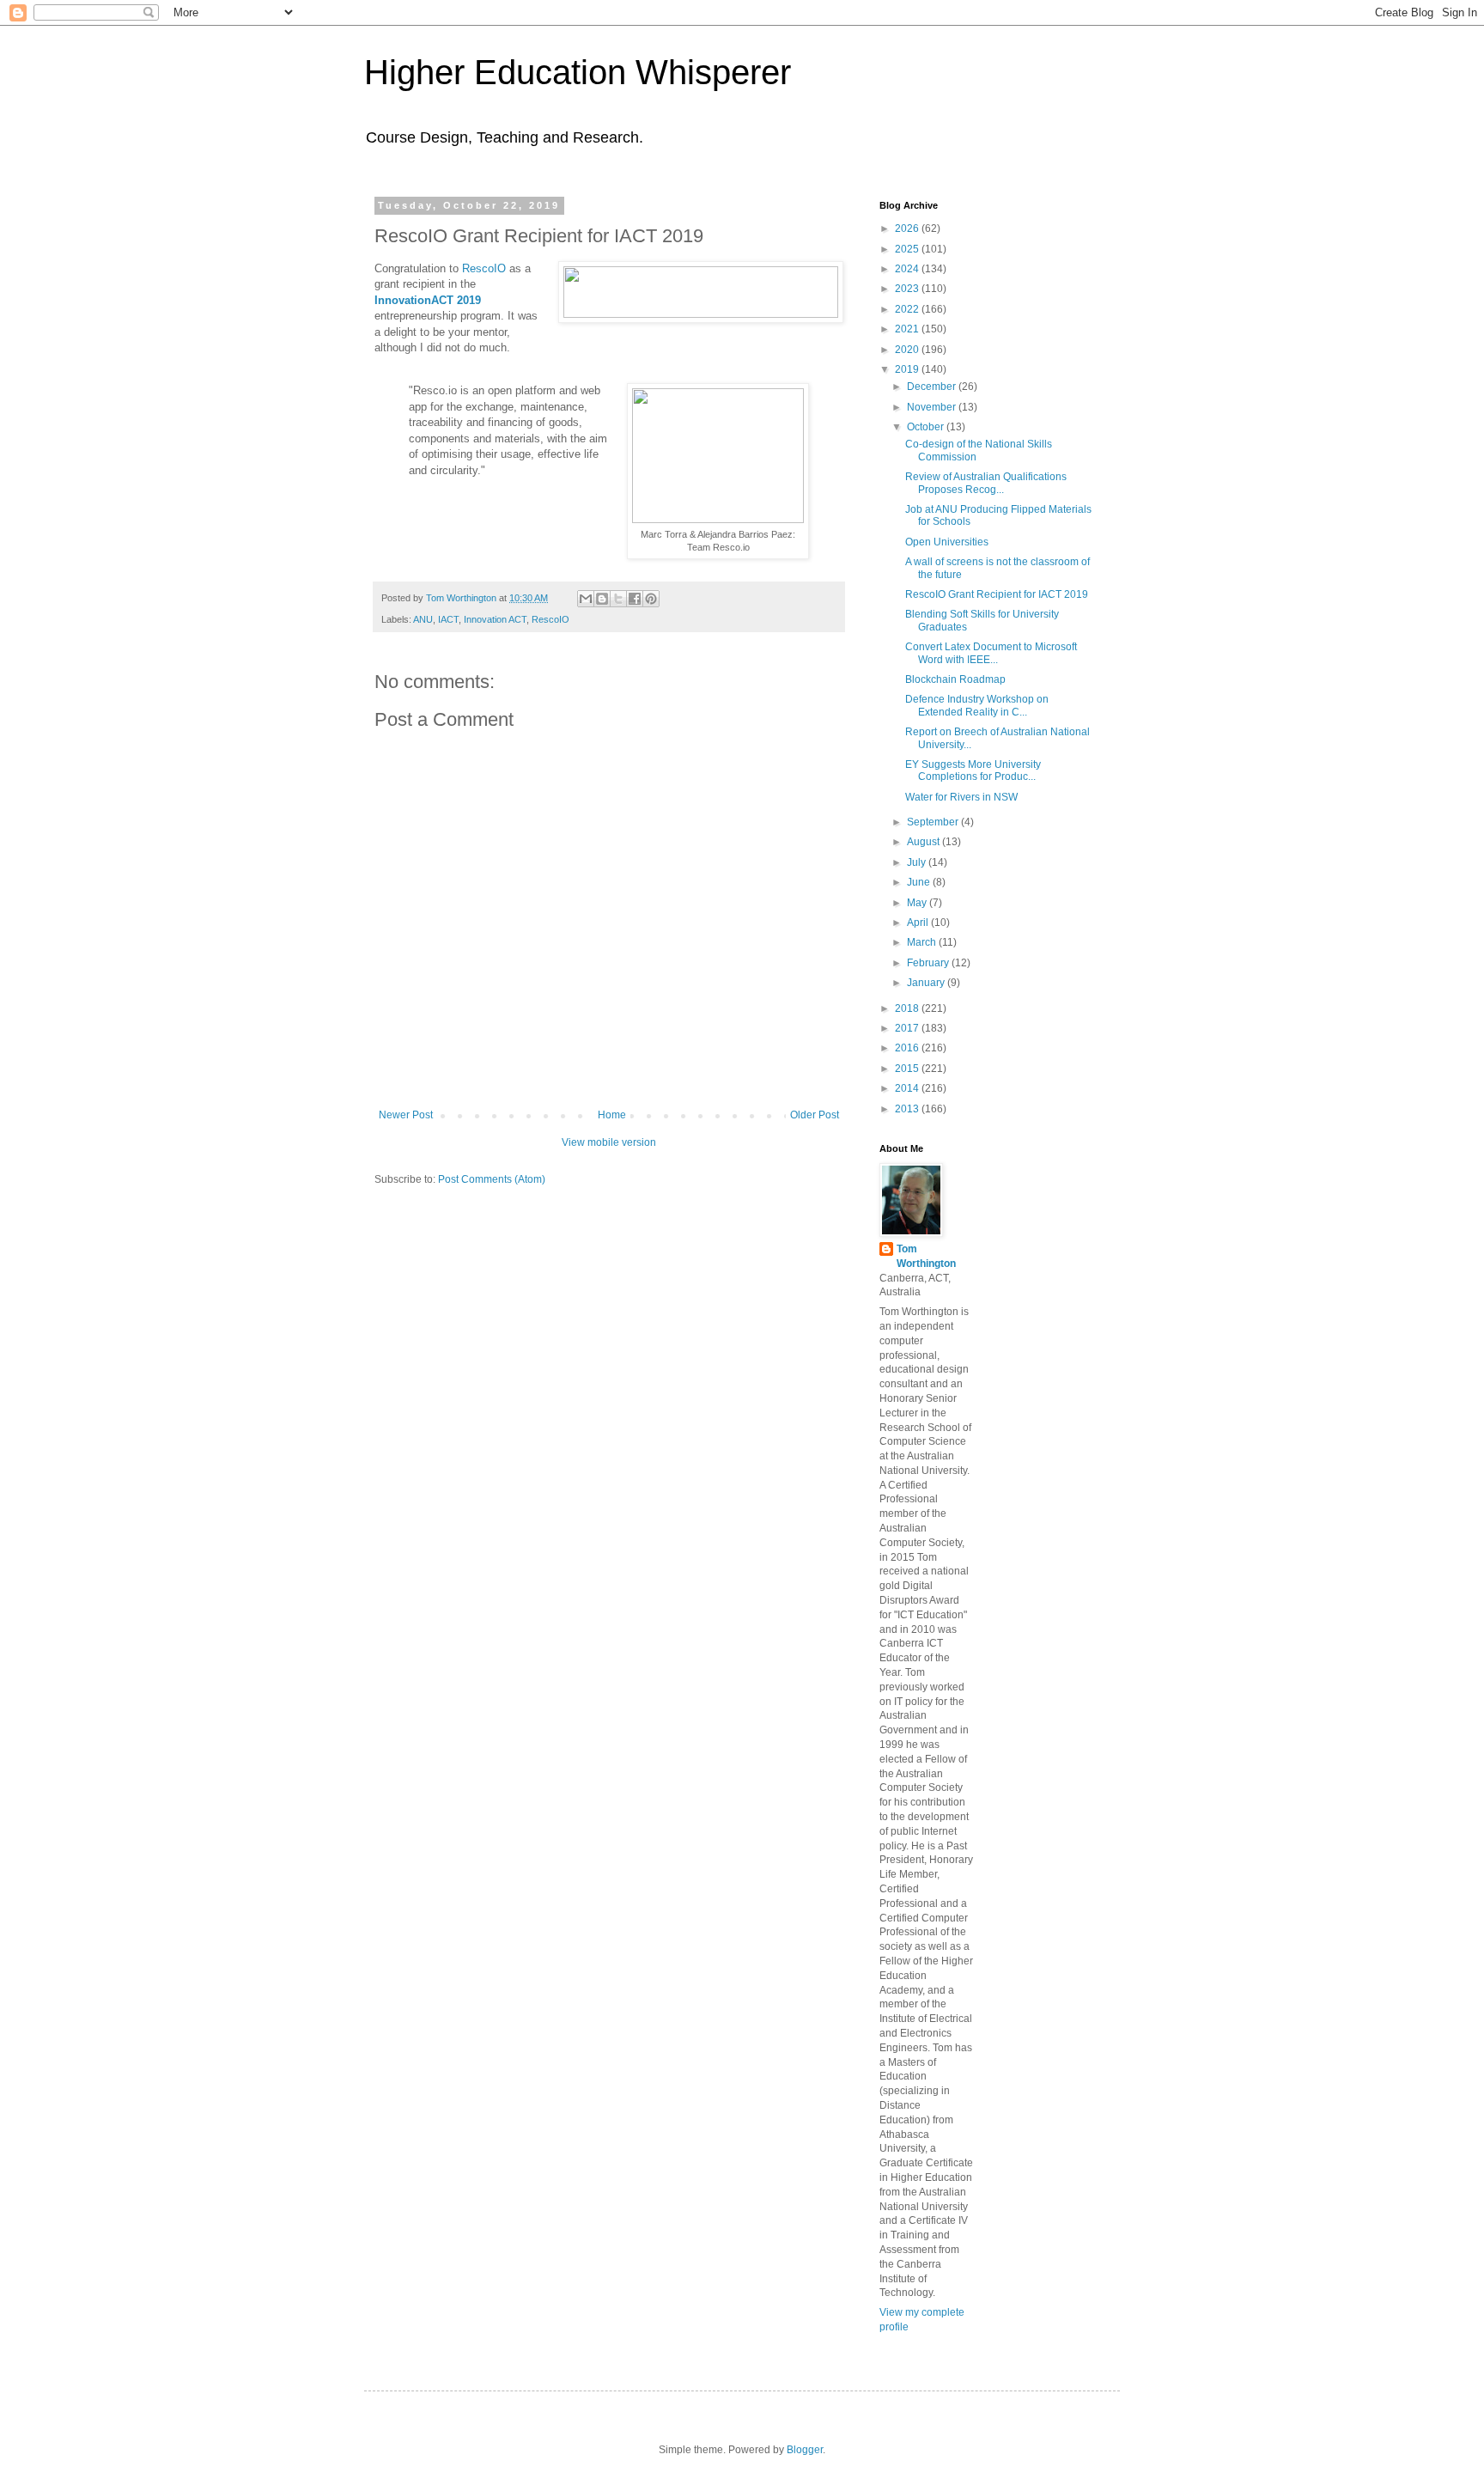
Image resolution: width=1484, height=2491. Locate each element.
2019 (908, 369)
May (918, 903)
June (920, 882)
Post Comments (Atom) (492, 1179)
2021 (908, 329)
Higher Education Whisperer (578, 72)
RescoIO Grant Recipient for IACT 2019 (997, 594)
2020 (908, 350)
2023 (908, 289)
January (927, 983)
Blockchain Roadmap (955, 679)
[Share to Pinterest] (651, 599)
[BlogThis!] (602, 599)
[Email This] (586, 599)
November (933, 407)
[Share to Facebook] (635, 599)
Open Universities (947, 542)
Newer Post (406, 1115)
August (924, 842)
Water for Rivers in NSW (961, 797)
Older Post (815, 1115)
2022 (908, 309)
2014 (908, 1088)
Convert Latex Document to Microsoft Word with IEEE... (991, 653)
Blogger (805, 2450)
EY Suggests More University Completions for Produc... (973, 770)
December (933, 387)
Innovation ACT (495, 619)
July (918, 862)
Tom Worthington (926, 1256)
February (929, 963)
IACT (448, 619)
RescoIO (484, 268)
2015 (908, 1069)
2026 (908, 228)
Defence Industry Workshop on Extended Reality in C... (977, 705)
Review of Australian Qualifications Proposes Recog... (986, 483)
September (934, 822)
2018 (908, 1008)
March (923, 942)
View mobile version (609, 1142)
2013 (908, 1109)
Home (612, 1115)
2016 (908, 1048)
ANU (423, 619)
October (927, 427)
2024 (908, 269)
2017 (908, 1028)
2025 (908, 249)
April (919, 923)
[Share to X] (618, 599)
